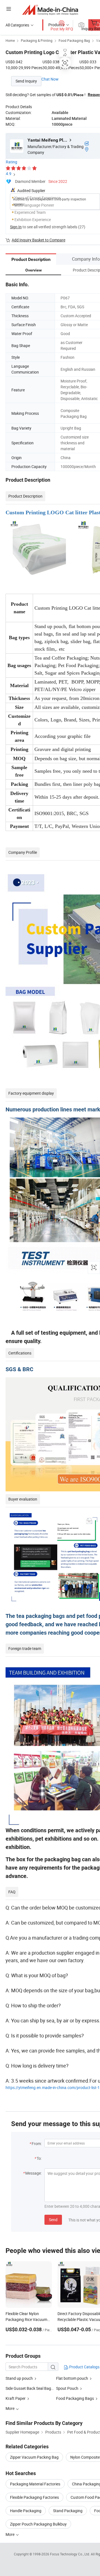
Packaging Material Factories (35, 2484)
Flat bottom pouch (72, 2378)
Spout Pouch (67, 2388)
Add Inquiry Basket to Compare (38, 240)
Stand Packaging (68, 2511)
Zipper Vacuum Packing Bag (34, 2457)
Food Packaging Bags (75, 2398)
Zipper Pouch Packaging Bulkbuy (38, 2524)
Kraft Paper (16, 2398)
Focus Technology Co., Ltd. (70, 2554)
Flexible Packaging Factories (34, 2497)
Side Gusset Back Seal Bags (29, 2388)
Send (53, 2220)
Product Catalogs (84, 2367)
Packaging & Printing (37, 40)
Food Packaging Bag (74, 40)
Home (10, 40)
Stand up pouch (19, 2378)
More (10, 2534)
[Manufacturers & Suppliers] (50, 10)
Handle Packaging (26, 2511)
